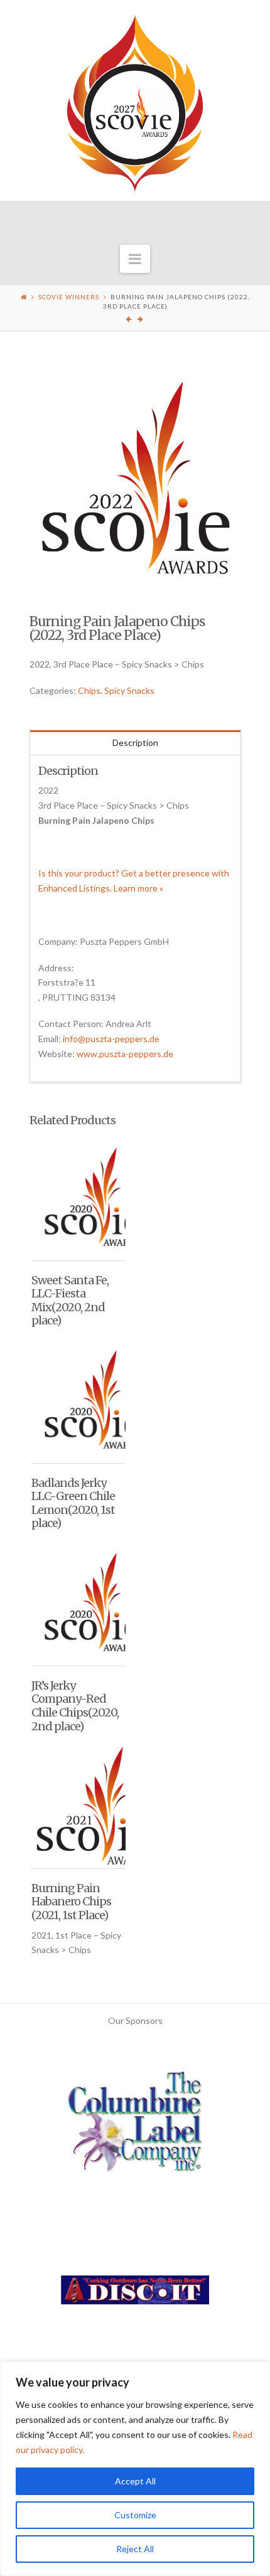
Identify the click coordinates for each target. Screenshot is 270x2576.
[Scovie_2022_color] (135, 478)
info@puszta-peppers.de (111, 1039)
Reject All (135, 2549)
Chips (89, 690)
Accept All (135, 2481)
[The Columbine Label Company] (135, 2126)
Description (135, 742)
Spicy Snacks (129, 690)
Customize (135, 2515)
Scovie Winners (69, 297)
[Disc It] (135, 2295)
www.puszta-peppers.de (125, 1054)
